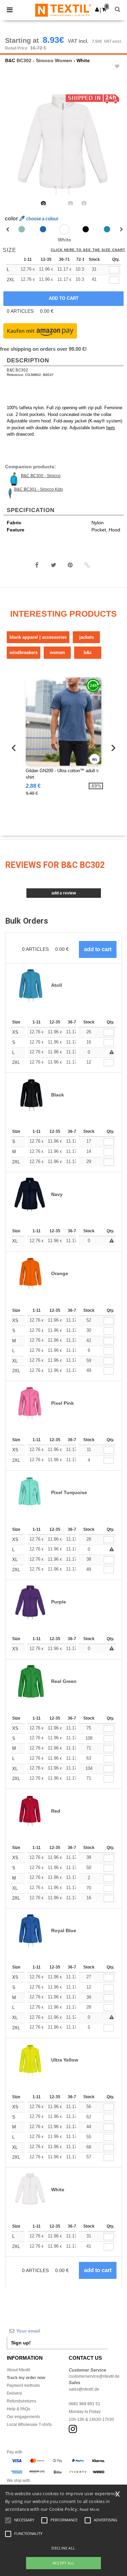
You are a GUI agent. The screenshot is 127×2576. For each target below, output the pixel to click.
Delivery (14, 2393)
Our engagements (23, 2417)
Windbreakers (24, 652)
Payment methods (23, 2385)
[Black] (86, 229)
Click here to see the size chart (88, 250)
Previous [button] (14, 148)
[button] (97, 10)
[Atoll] (107, 229)
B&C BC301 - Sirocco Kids (39, 489)
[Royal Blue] (43, 229)
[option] (63, 144)
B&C (10, 60)
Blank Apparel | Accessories (38, 637)
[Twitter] (54, 565)
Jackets (87, 637)
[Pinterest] (70, 565)
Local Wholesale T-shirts (29, 2425)
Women (57, 652)
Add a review (64, 893)
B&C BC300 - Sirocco (41, 476)
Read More (90, 2509)
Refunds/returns (22, 2401)
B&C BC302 (17, 370)
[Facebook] (37, 565)
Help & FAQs (18, 2409)
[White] (64, 229)
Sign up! (21, 2343)
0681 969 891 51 (84, 2404)
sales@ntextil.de (84, 2389)
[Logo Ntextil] (63, 10)
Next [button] (117, 148)
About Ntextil (18, 2370)
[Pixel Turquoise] (22, 229)
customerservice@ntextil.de (94, 2376)
